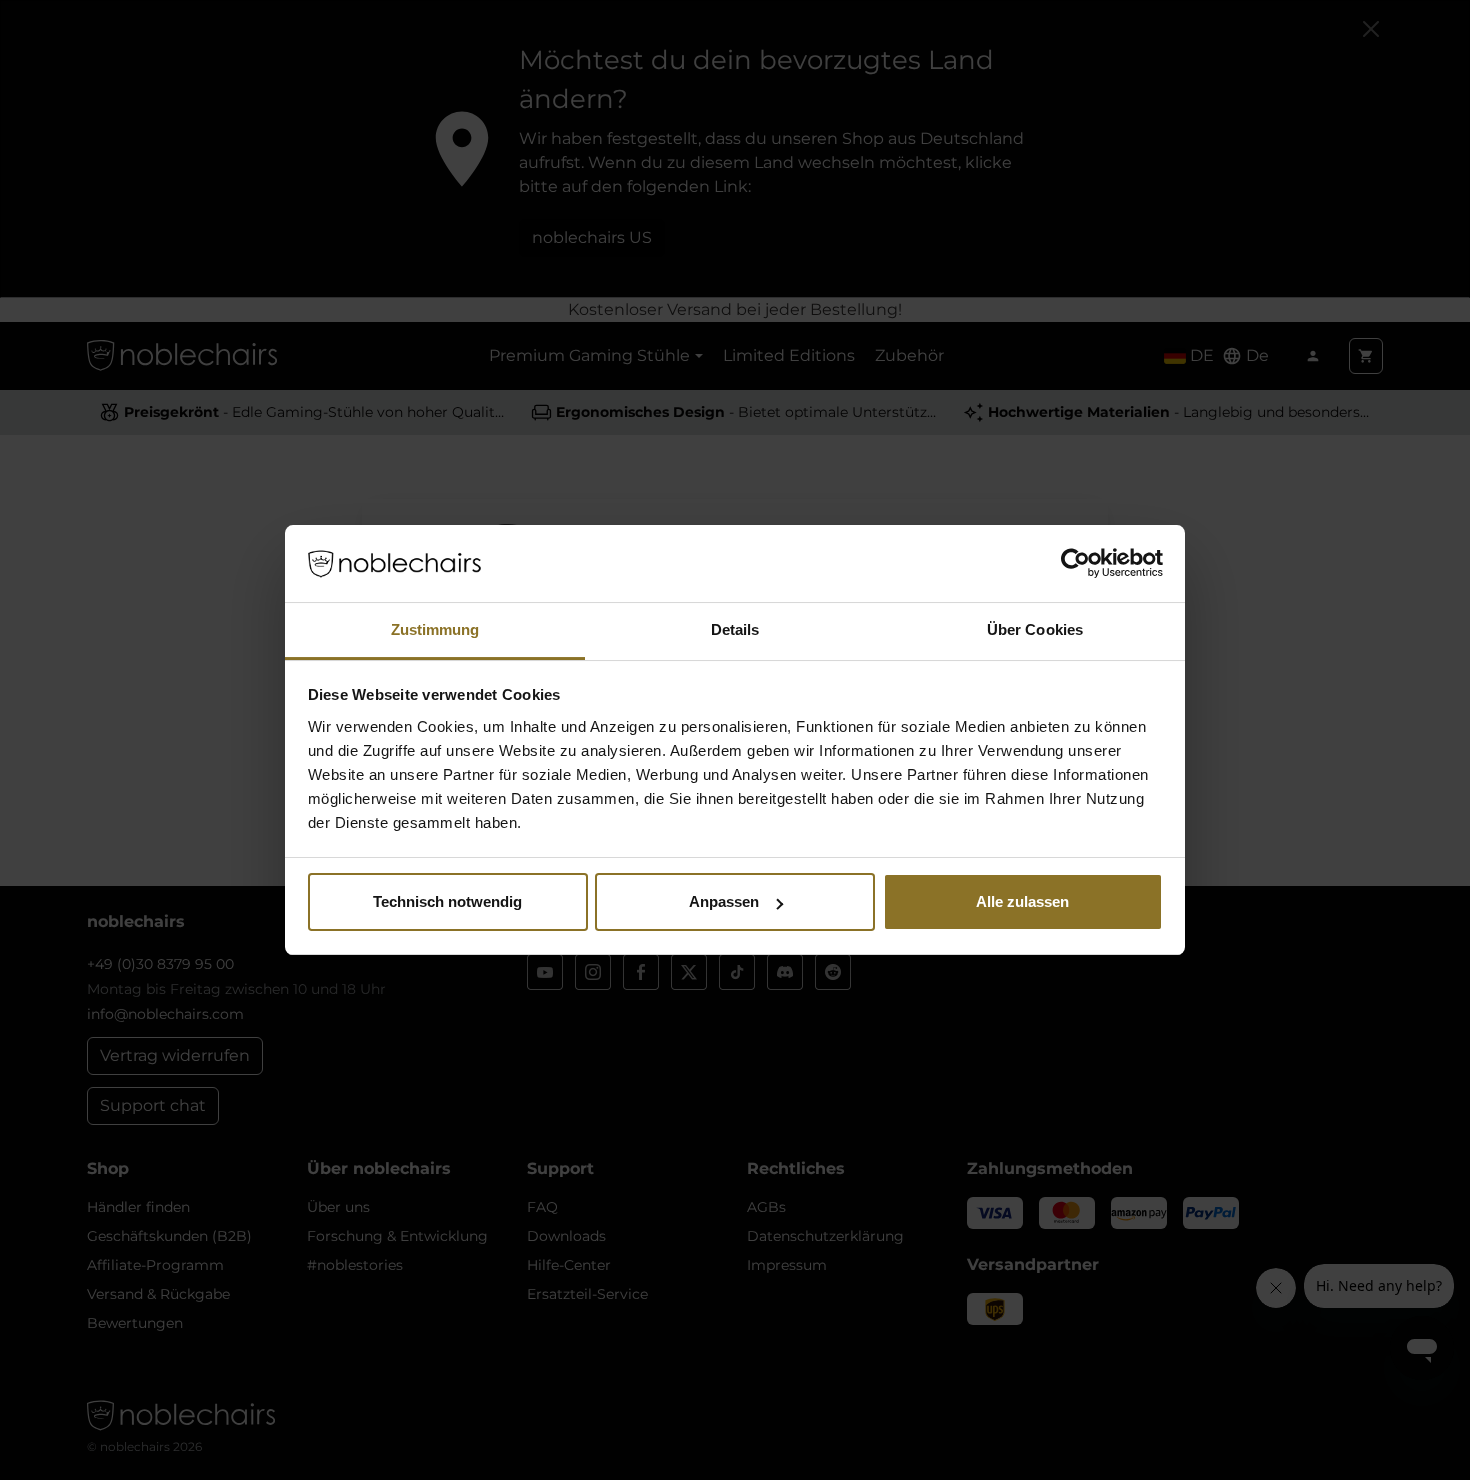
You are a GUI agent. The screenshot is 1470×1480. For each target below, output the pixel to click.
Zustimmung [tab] (435, 629)
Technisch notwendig (447, 901)
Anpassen (724, 901)
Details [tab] (735, 629)
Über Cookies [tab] (1035, 629)
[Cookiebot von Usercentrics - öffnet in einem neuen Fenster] (1075, 564)
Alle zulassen (1022, 901)
